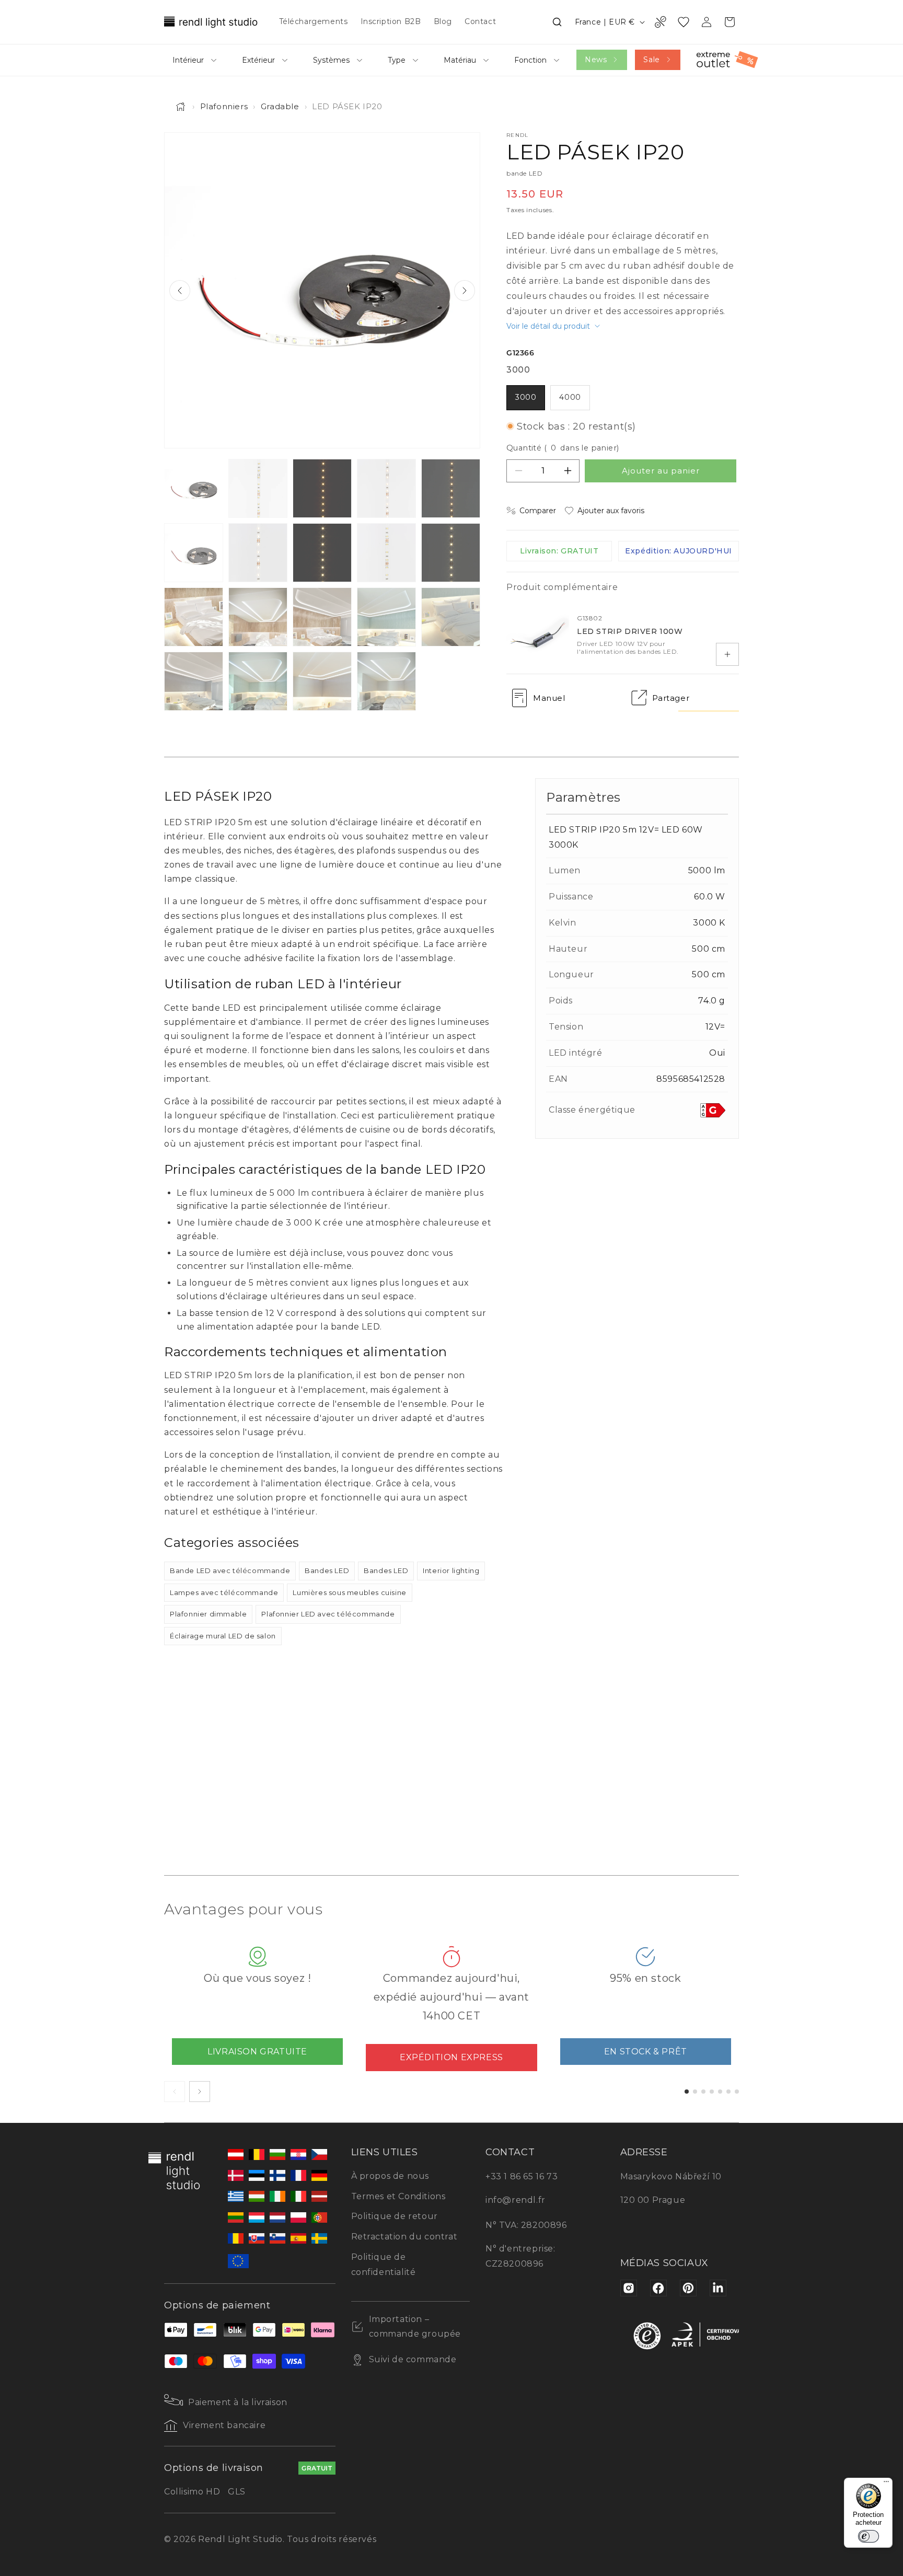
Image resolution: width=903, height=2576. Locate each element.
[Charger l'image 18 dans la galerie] (322, 681)
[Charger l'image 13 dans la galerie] (322, 617)
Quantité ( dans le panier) (563, 448)
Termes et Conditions (398, 2196)
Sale (651, 60)
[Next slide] (465, 291)
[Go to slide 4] (712, 2092)
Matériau (460, 60)
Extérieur (258, 60)
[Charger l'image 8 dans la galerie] (322, 553)
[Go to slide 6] (728, 2092)
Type (397, 60)
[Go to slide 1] (687, 2092)
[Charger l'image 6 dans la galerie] (194, 553)
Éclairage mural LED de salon (223, 1636)
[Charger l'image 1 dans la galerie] (194, 488)
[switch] (869, 2536)
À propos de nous (390, 2176)
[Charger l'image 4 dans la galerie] (386, 488)
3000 (526, 397)
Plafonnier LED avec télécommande (328, 1614)
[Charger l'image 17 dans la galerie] (258, 681)
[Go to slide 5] (720, 2092)
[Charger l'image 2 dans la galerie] (258, 488)
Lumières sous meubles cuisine (349, 1592)
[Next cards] (200, 2092)
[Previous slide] (180, 291)
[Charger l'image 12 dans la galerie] (258, 617)
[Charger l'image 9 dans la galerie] (386, 553)
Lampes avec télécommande (224, 1592)
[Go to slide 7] (737, 2092)
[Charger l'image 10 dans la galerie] (451, 553)
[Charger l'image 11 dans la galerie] (194, 617)
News (596, 60)
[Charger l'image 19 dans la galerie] (386, 681)
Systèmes (331, 60)
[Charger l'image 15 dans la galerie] (451, 617)
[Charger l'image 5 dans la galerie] (451, 488)
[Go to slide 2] (695, 2092)
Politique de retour (395, 2216)
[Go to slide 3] (703, 2092)
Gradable (280, 106)
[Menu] (886, 2484)
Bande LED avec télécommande (230, 1570)
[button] (557, 22)
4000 (570, 397)
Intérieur (188, 60)
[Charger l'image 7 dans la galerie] (258, 553)
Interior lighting (451, 1570)
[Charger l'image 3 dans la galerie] (322, 488)
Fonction (530, 60)
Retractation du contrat (404, 2237)
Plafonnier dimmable (208, 1614)
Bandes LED (327, 1570)
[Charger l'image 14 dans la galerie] (386, 617)
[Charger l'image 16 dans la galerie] (194, 681)
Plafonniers (224, 106)
